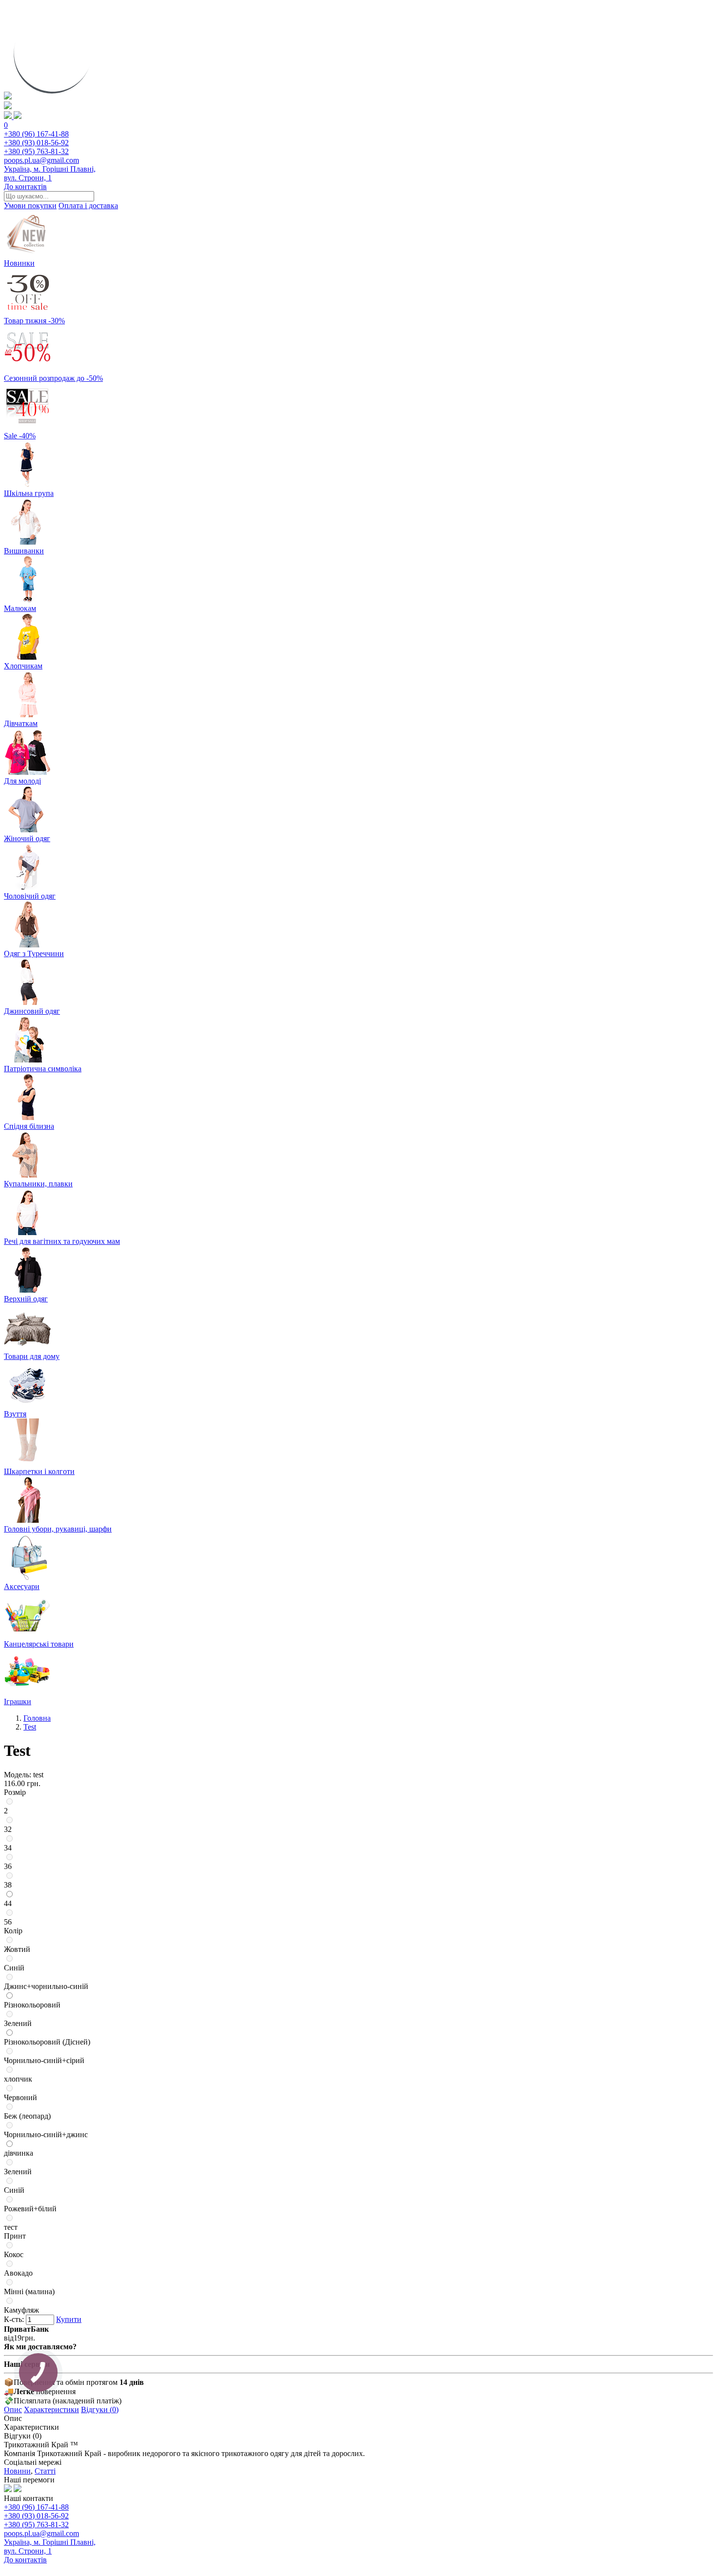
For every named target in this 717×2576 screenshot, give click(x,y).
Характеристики (51, 2409)
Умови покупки (30, 206)
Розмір (15, 1792)
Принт (15, 2236)
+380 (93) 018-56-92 (36, 143)
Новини (17, 2471)
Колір (13, 1931)
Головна (37, 1718)
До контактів (25, 187)
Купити (69, 2319)
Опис (13, 2409)
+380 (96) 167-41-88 (36, 134)
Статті (45, 2471)
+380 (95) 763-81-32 (36, 151)
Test (30, 1727)
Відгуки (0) (100, 2409)
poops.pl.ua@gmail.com (41, 160)
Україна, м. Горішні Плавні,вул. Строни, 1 (50, 173)
